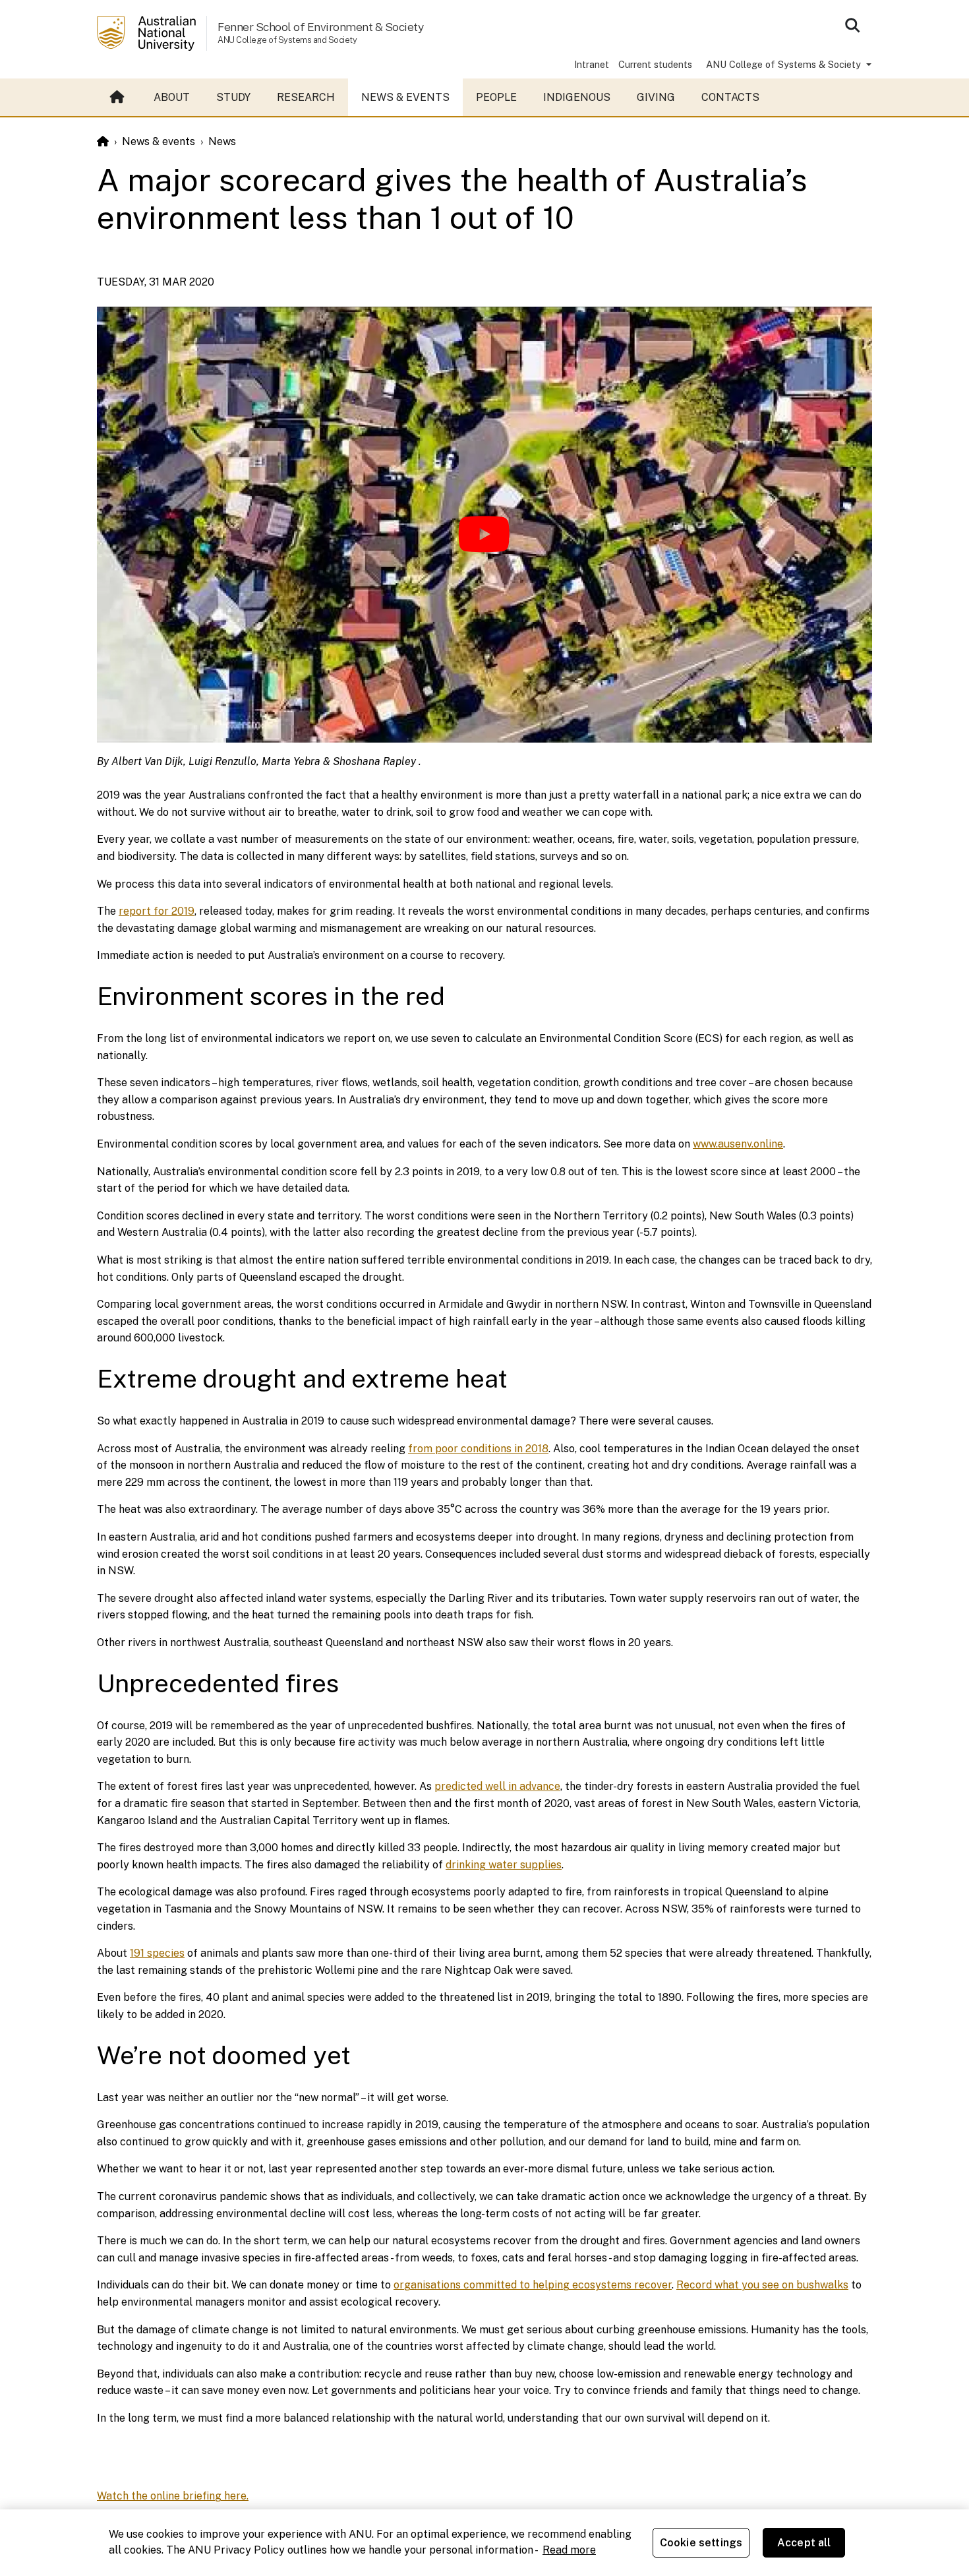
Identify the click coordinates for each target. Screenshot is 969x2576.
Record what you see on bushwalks (762, 2285)
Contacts (730, 97)
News (222, 141)
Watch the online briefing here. (173, 2496)
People (496, 97)
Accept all (804, 2543)
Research (306, 97)
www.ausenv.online (738, 1144)
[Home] (103, 141)
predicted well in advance (497, 1786)
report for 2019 (157, 911)
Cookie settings (701, 2543)
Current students (655, 64)
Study (233, 97)
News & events (405, 97)
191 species (157, 1953)
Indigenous (577, 97)
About (172, 97)
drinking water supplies (504, 1865)
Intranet (592, 64)
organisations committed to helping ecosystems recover (533, 2285)
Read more (569, 2550)
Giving (656, 97)
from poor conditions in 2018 (478, 1449)
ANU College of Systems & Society (785, 64)
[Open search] (852, 25)
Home (119, 98)
